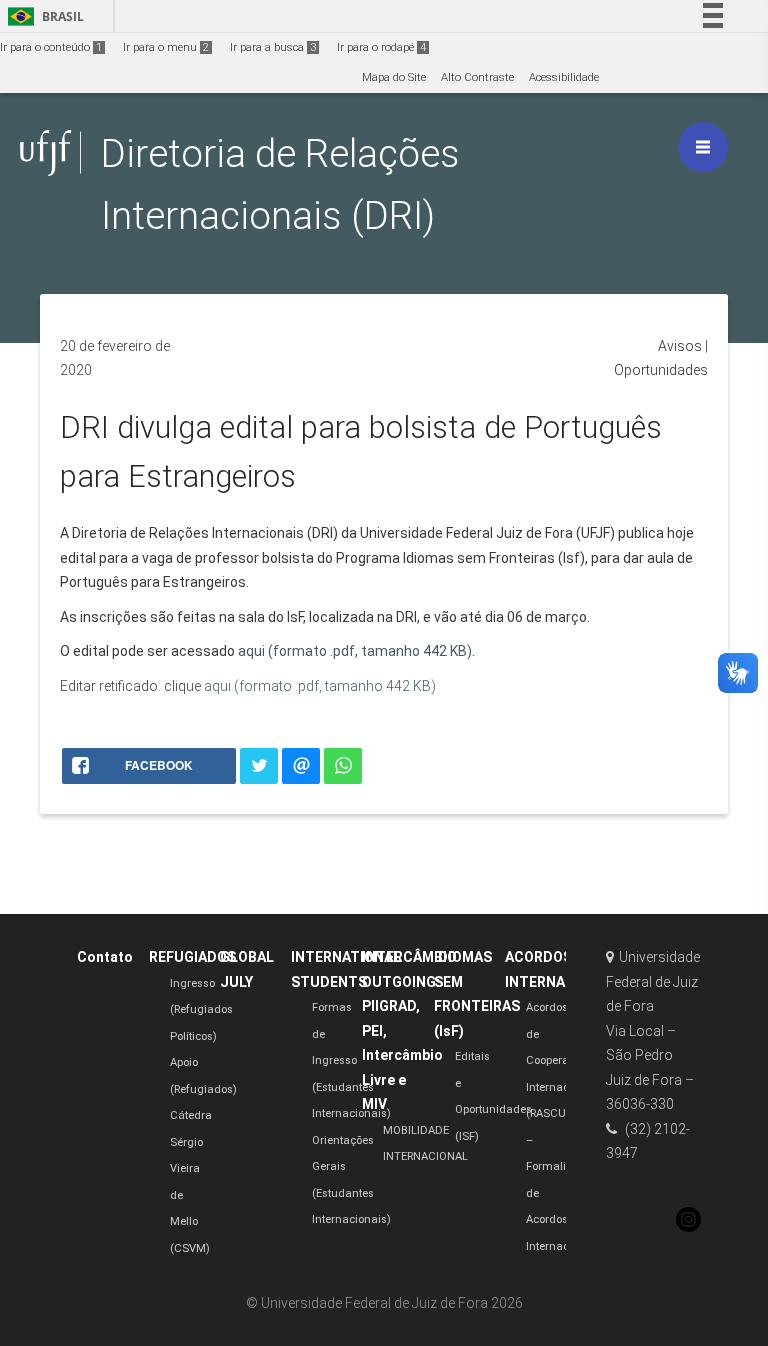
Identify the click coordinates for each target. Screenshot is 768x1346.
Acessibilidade (564, 77)
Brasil (42, 16)
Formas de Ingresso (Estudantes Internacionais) (351, 1060)
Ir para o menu (166, 47)
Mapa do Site (394, 77)
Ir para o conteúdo (51, 47)
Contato (105, 957)
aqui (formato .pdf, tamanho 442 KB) (355, 651)
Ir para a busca (273, 47)
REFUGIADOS (192, 957)
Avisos (680, 346)
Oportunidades (661, 370)
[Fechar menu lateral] (703, 147)
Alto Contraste (477, 77)
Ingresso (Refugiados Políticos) (201, 1010)
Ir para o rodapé (381, 47)
